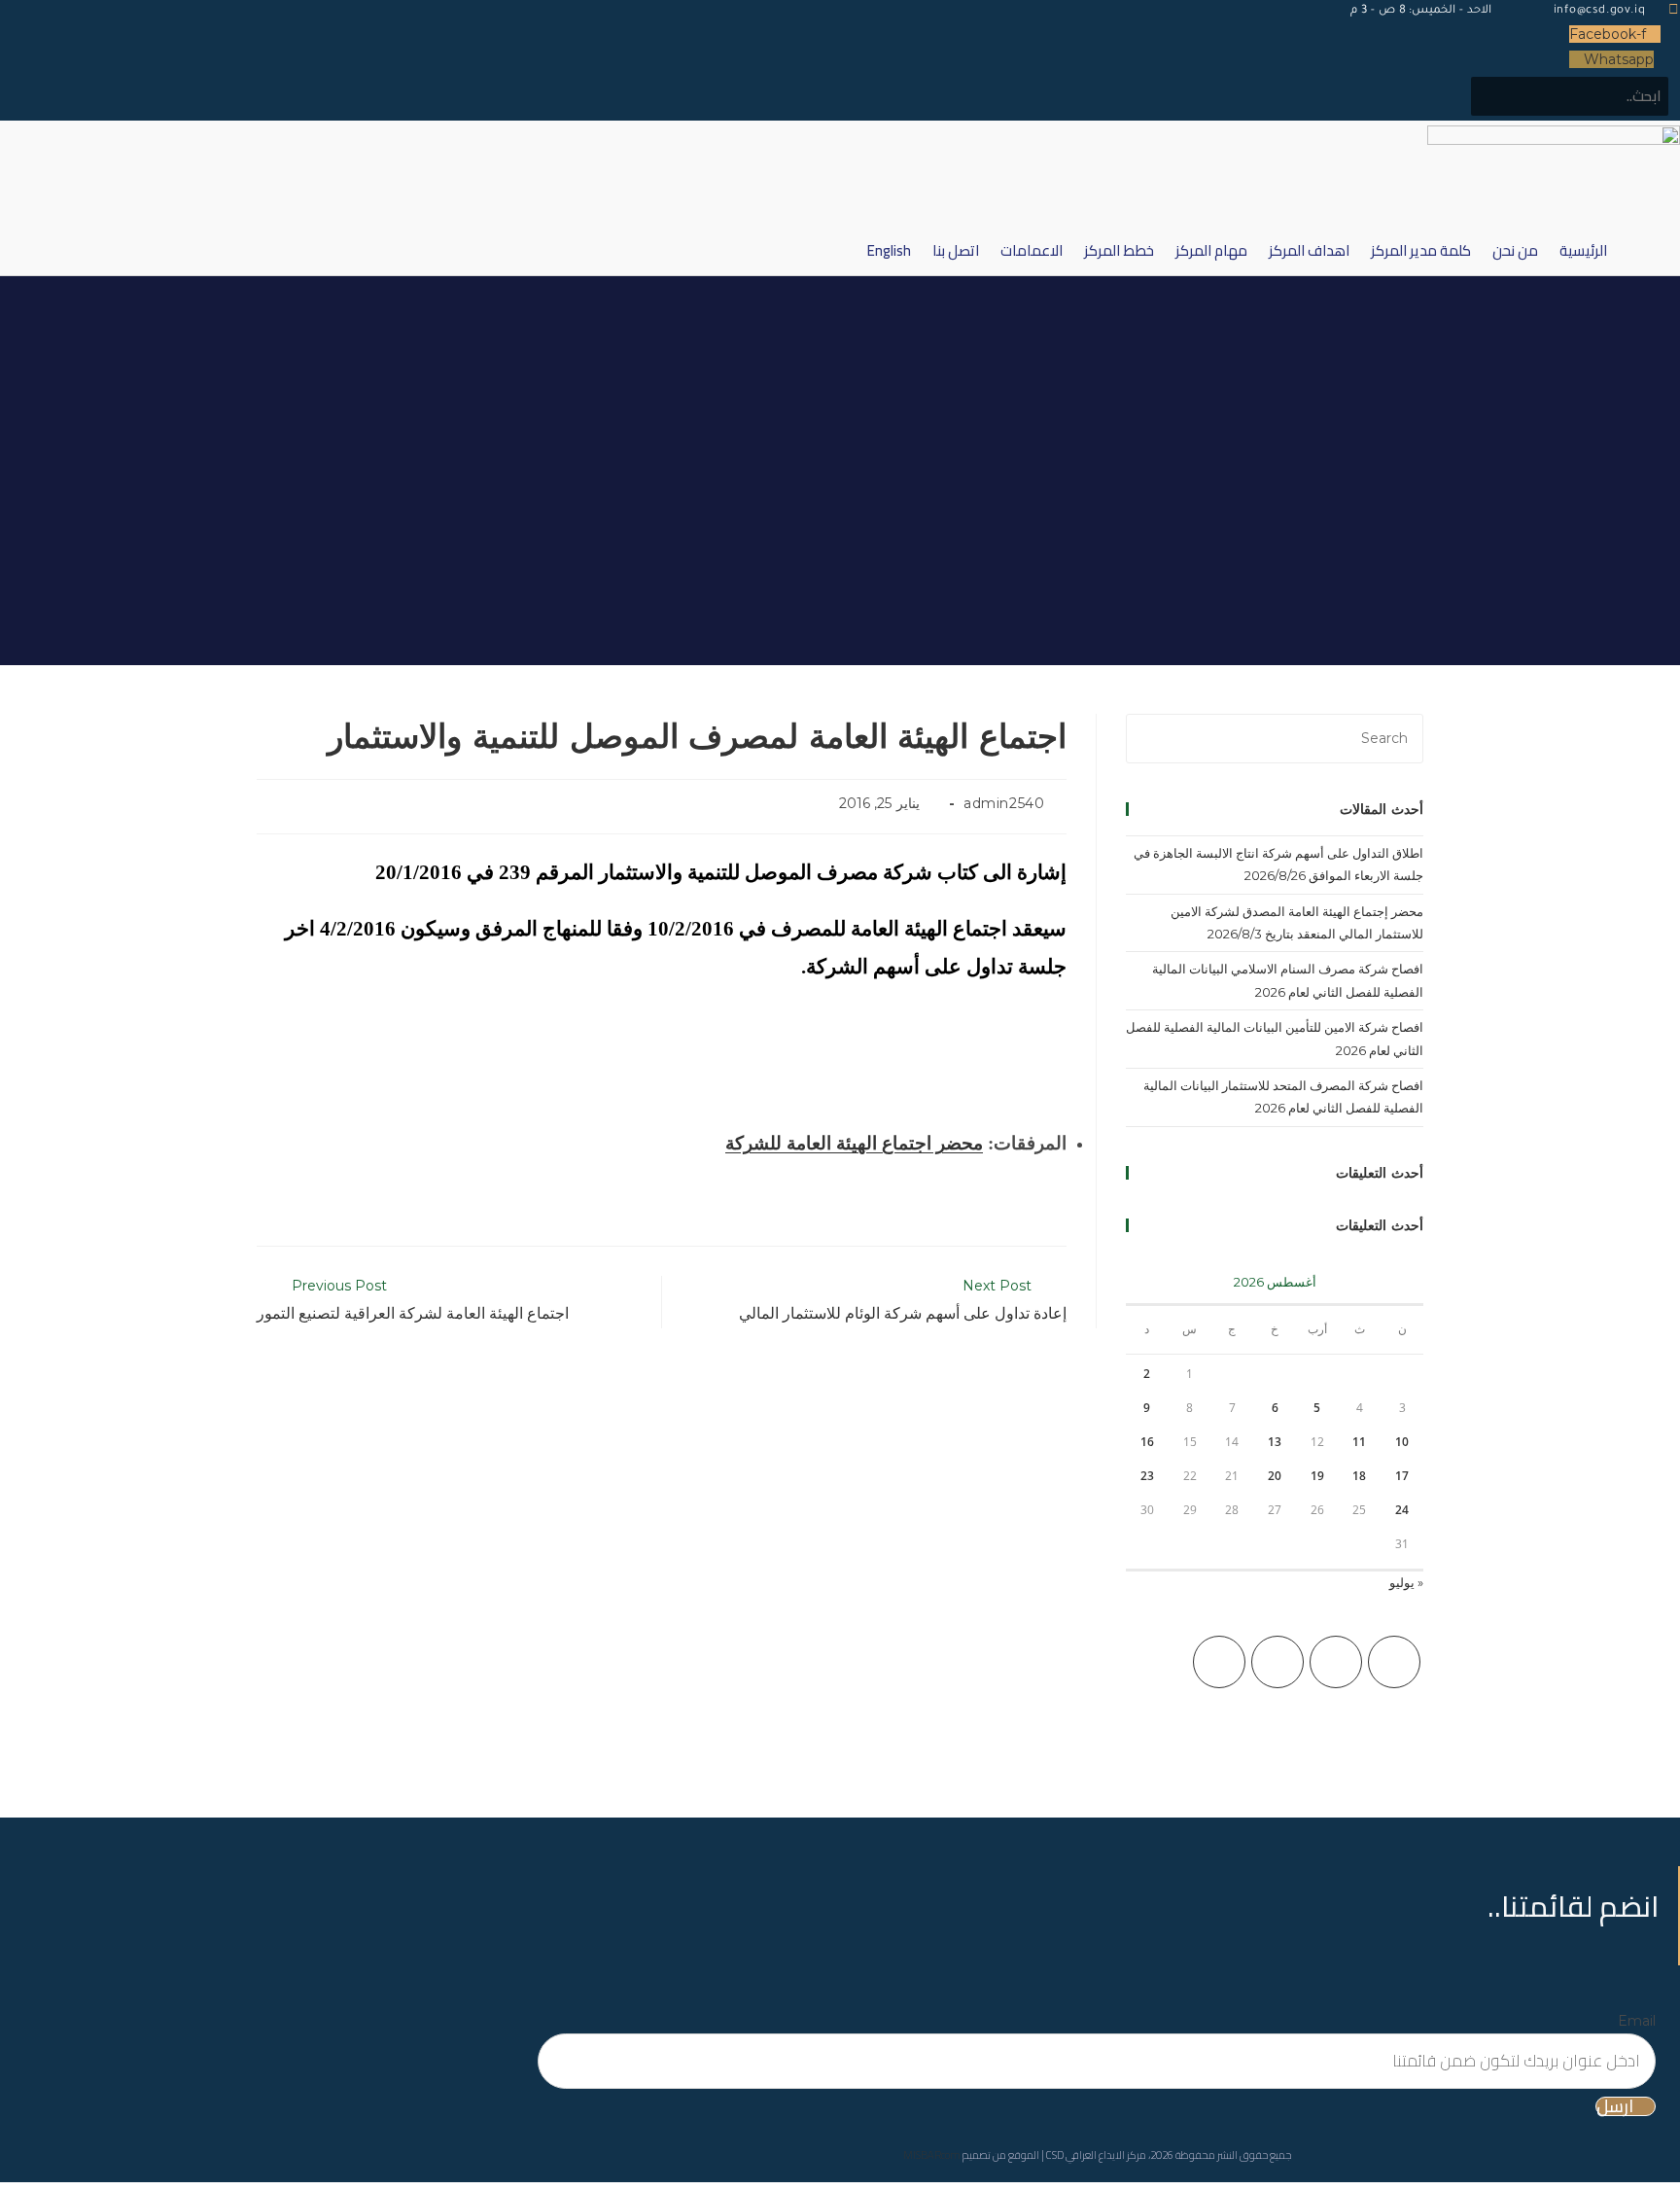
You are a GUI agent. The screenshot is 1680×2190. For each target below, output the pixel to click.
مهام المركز (1211, 250)
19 (1317, 1476)
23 (1147, 1476)
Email (1637, 2021)
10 (1402, 1442)
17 (1402, 1476)
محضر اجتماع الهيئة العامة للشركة (854, 1143)
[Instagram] (1277, 1662)
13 (1275, 1442)
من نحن (1515, 250)
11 (1359, 1442)
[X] (1394, 1662)
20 (1275, 1476)
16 (1147, 1442)
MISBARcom (932, 2155)
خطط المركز (1119, 250)
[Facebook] (1336, 1662)
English (889, 250)
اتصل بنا (956, 250)
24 (1402, 1510)
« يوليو (1406, 1582)
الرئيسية (1583, 250)
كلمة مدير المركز (1421, 250)
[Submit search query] (1496, 96)
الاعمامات (1032, 250)
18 (1359, 1476)
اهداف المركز (1309, 250)
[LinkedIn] (1219, 1662)
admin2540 (1004, 803)
